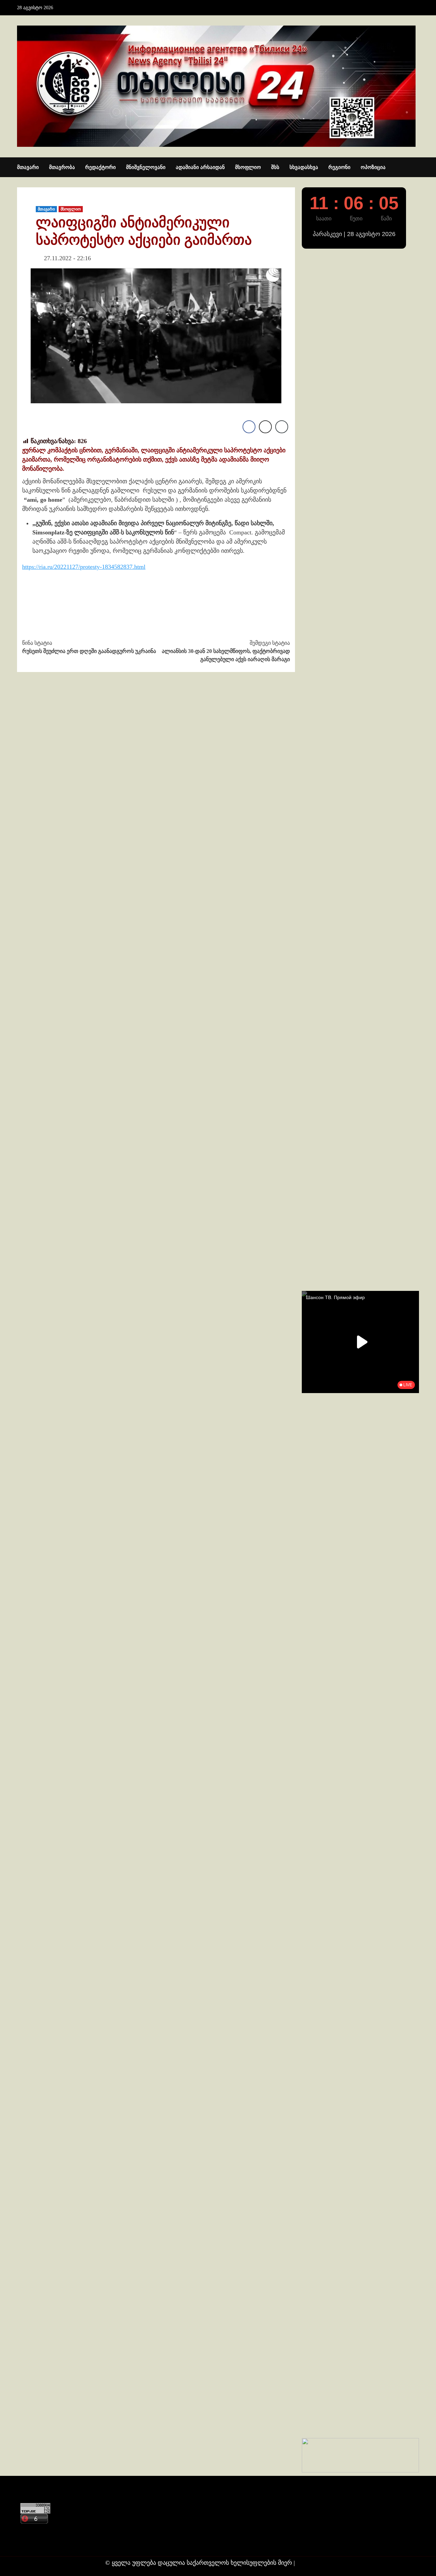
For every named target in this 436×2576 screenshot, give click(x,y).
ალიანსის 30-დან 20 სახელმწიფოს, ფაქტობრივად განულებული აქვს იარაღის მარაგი (226, 651)
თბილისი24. (314, 2563)
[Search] (415, 168)
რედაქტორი (100, 167)
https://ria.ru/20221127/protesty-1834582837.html (84, 567)
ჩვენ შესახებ (36, 2543)
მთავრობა (62, 167)
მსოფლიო (248, 167)
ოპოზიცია (373, 167)
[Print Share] (265, 427)
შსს (275, 167)
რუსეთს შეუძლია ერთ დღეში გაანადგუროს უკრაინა (89, 647)
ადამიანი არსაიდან (200, 167)
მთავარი (28, 167)
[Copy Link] (282, 427)
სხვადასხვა (304, 167)
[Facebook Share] (249, 427)
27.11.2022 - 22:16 (67, 258)
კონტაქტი (33, 2530)
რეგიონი (339, 167)
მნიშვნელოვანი (146, 167)
